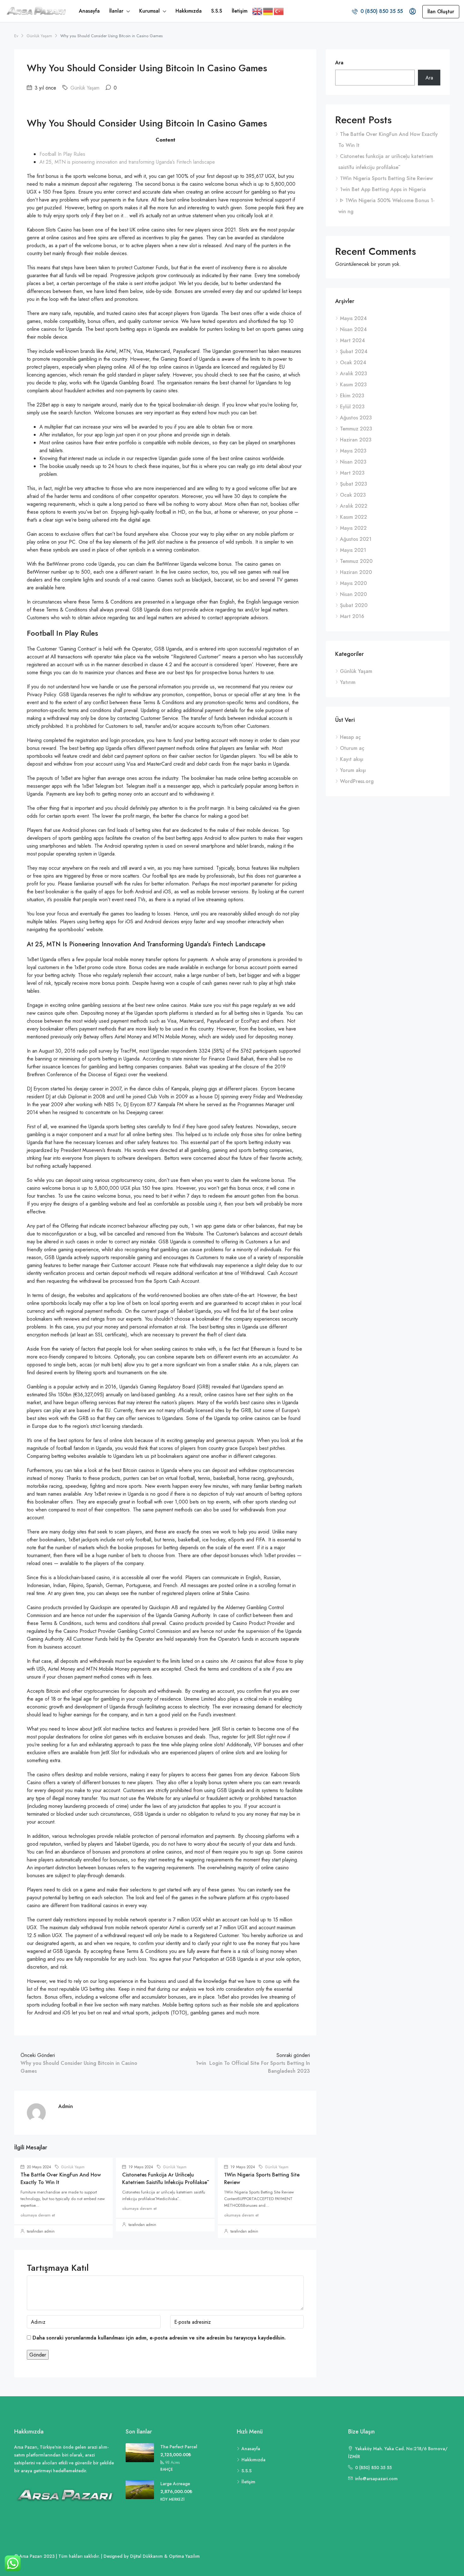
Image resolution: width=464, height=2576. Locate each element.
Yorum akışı (353, 770)
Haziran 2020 (356, 572)
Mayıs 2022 (353, 528)
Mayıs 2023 (353, 451)
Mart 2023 (352, 473)
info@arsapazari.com (376, 2479)
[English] (258, 11)
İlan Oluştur (441, 12)
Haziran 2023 (356, 440)
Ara (339, 63)
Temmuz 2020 (356, 561)
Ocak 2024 (353, 362)
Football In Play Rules (62, 154)
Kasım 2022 (354, 517)
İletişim (240, 11)
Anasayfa (89, 11)
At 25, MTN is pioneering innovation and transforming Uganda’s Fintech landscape (127, 162)
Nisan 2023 (353, 462)
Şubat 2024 (354, 351)
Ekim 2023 (352, 396)
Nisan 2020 (353, 594)
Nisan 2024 (353, 329)
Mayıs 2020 (353, 583)
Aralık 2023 (354, 374)
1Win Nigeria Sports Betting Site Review (386, 178)
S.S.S (217, 11)
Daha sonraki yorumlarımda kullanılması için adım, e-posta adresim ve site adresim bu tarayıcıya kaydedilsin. (159, 2338)
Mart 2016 (352, 616)
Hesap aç (350, 737)
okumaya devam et (38, 2215)
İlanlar (116, 11)
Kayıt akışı (352, 759)
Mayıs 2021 (353, 550)
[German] (268, 11)
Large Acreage (175, 2484)
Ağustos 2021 (356, 539)
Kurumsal (149, 11)
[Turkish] (279, 11)
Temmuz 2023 (356, 429)
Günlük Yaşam (39, 36)
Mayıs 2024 (353, 318)
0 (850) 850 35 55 (381, 11)
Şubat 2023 (354, 484)
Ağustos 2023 (356, 418)
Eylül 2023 (352, 407)
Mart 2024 (352, 340)
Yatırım (348, 682)
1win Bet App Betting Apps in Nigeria (383, 189)
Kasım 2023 (353, 385)
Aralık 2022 (354, 506)
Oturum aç (352, 748)
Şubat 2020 (354, 605)
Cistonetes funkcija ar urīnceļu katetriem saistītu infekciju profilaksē (165, 2179)
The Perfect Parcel (179, 2447)
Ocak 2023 (353, 495)
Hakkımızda (189, 11)
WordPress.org (357, 781)
